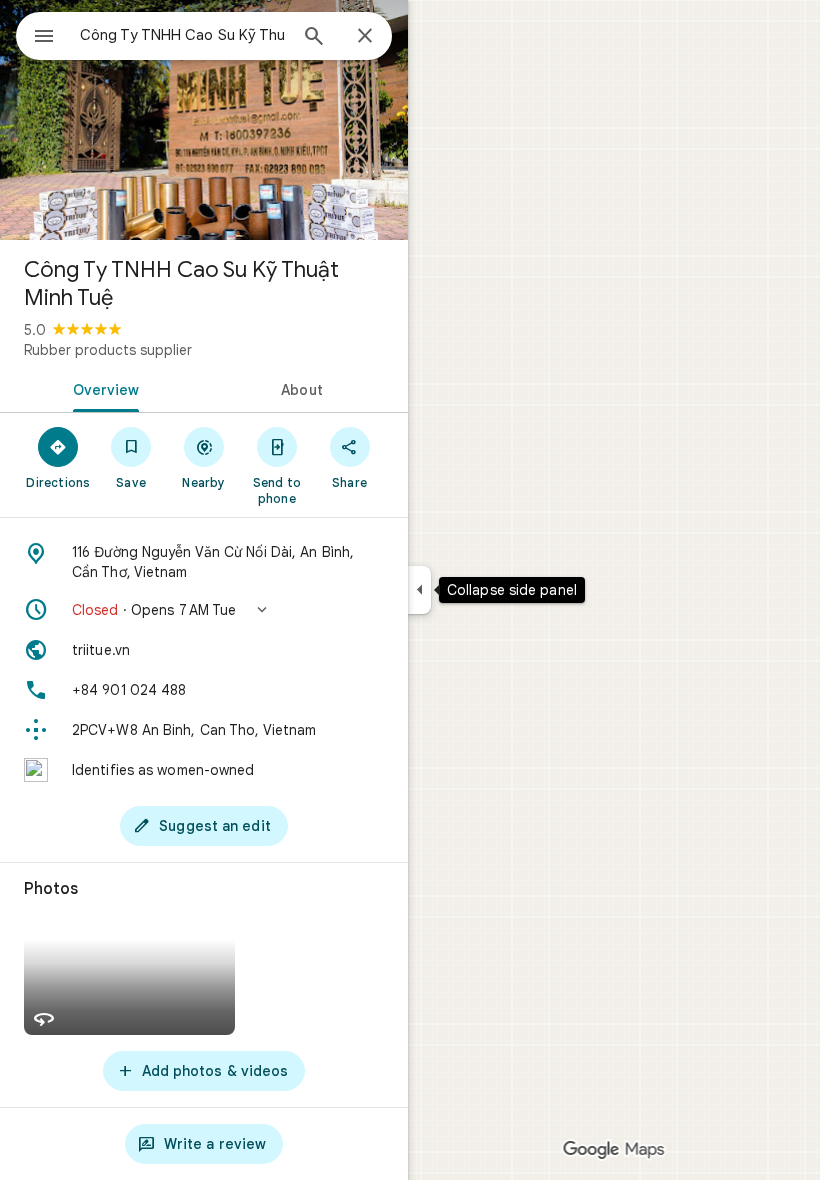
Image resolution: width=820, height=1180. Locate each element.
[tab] (102, 388)
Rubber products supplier (108, 350)
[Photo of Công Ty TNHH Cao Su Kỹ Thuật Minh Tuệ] (204, 120)
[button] (204, 610)
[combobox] (183, 35)
